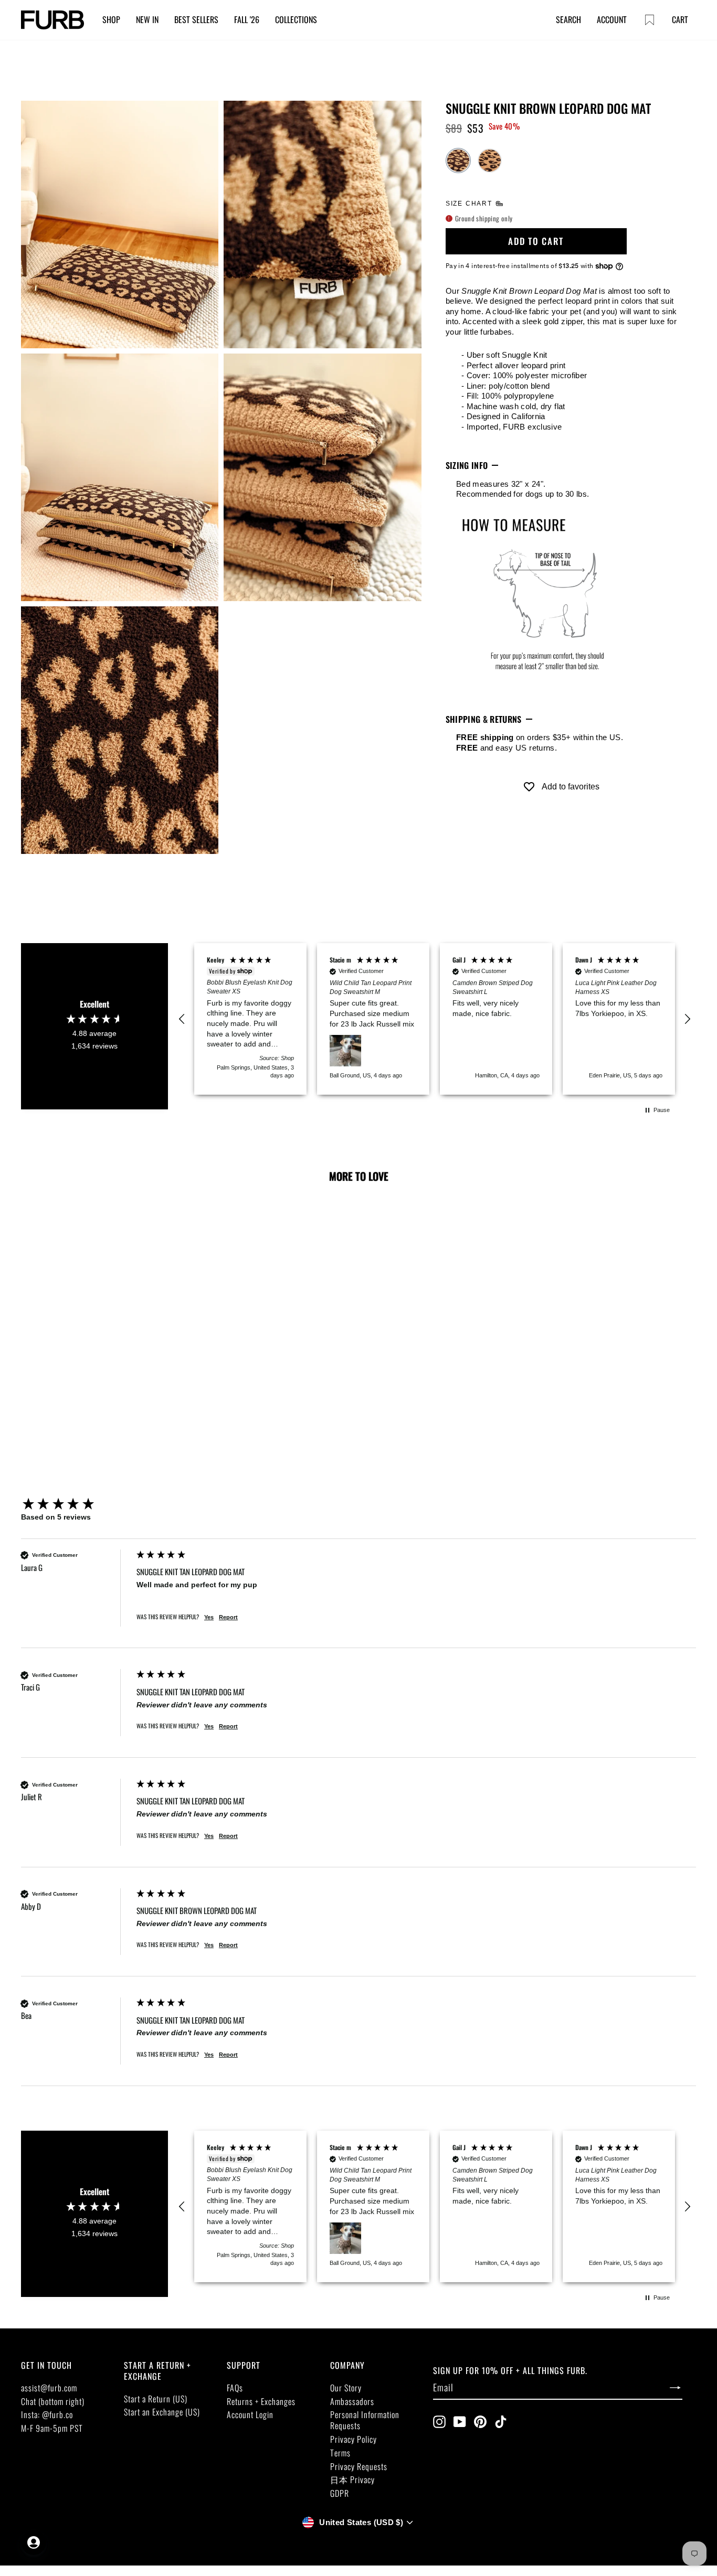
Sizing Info (467, 465)
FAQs (235, 2388)
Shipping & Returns (484, 719)
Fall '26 (247, 19)
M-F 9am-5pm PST (52, 2428)
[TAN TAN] (490, 161)
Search (568, 19)
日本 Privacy (352, 2479)
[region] (435, 1019)
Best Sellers (196, 19)
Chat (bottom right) (53, 2401)
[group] (76, 1505)
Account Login (250, 2414)
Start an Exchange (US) (162, 2412)
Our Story (346, 2388)
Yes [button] (209, 1617)
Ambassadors (352, 2401)
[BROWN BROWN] (458, 161)
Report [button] (228, 1617)
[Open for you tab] (34, 2542)
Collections (296, 19)
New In (147, 19)
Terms (340, 2453)
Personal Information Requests (365, 2420)
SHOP (111, 19)
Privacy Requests (359, 2466)
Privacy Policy (354, 2439)
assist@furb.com (49, 2388)
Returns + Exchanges (261, 2401)
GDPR (340, 2493)
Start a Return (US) (156, 2399)
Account (612, 19)
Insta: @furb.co (47, 2414)
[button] (182, 1019)
